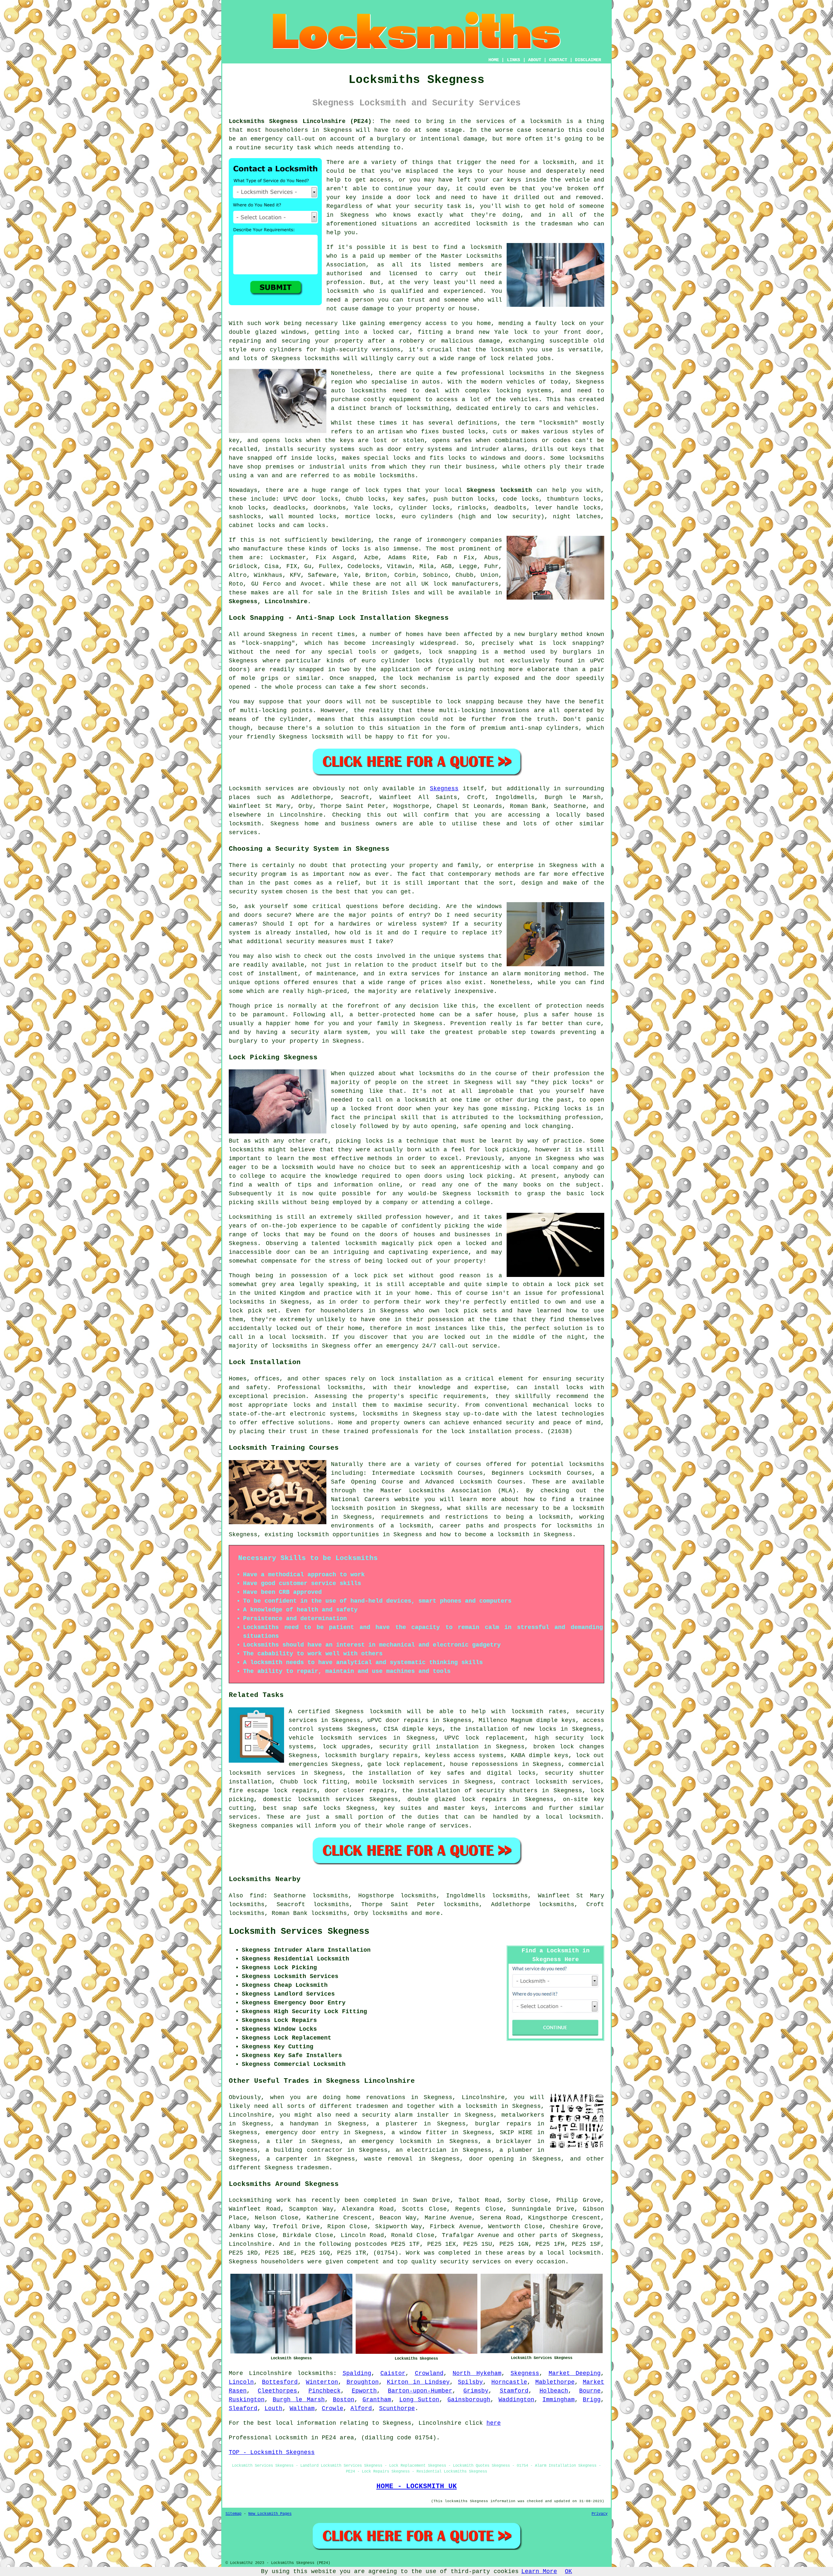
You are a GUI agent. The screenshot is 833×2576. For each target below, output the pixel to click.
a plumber (516, 2150)
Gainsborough (469, 2400)
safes (463, 441)
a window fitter (419, 2133)
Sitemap (233, 2514)
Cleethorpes (277, 2391)
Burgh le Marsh (299, 2400)
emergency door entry (302, 2133)
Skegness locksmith (499, 490)
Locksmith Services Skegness (299, 1932)
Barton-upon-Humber (420, 2391)
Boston (344, 2400)
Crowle (333, 2408)
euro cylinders (427, 517)
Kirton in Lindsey (418, 2382)
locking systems (524, 391)
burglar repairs (503, 2124)
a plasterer (397, 2124)
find (257, 1896)
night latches (577, 517)
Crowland (429, 2373)
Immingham (559, 2400)
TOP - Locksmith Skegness (272, 2452)
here (494, 2423)
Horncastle (509, 2382)
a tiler (280, 2141)
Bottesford (280, 2382)
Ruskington (247, 2400)
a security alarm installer (402, 2115)
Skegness (444, 789)
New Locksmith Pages (270, 2514)
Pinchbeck (325, 2391)
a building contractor (304, 2150)
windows (294, 332)
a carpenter (287, 2159)
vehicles (524, 400)
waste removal (388, 2159)
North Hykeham (477, 2373)
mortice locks (369, 517)
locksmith (385, 1712)
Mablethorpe (555, 2382)
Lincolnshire (270, 2373)
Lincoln (241, 2382)
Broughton (363, 2382)
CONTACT (558, 60)
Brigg (592, 2400)
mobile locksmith (385, 1782)
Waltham (302, 2408)
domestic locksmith (296, 1799)
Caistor (393, 2373)
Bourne (590, 2391)
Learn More (539, 2571)
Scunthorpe (397, 2408)
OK (568, 2571)
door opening (491, 2159)
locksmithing (428, 408)
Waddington (516, 2400)
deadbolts (510, 508)
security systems (326, 449)
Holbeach (554, 2391)
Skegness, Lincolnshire (268, 602)
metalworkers (523, 2115)
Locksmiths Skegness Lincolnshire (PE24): (302, 121)
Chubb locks (365, 499)
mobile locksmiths (384, 476)
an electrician (421, 2150)
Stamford (514, 2391)
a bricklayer (510, 2141)
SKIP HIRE (516, 2133)
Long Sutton (419, 2400)
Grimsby (476, 2391)
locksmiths (369, 391)
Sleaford (243, 2408)
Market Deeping (575, 2373)
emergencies (308, 1764)
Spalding (357, 2373)
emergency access (418, 323)
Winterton (322, 2382)
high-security (344, 350)
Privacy (600, 2514)
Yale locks (372, 508)
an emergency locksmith (390, 2141)
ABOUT (535, 60)
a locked (379, 332)
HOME (494, 60)
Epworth (364, 2391)
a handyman (299, 2124)
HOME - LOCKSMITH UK (417, 2486)
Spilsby (470, 2382)
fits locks (448, 458)
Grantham (377, 2400)
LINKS (513, 60)
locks (477, 432)
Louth (273, 2408)
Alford (361, 2408)
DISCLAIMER (588, 60)
